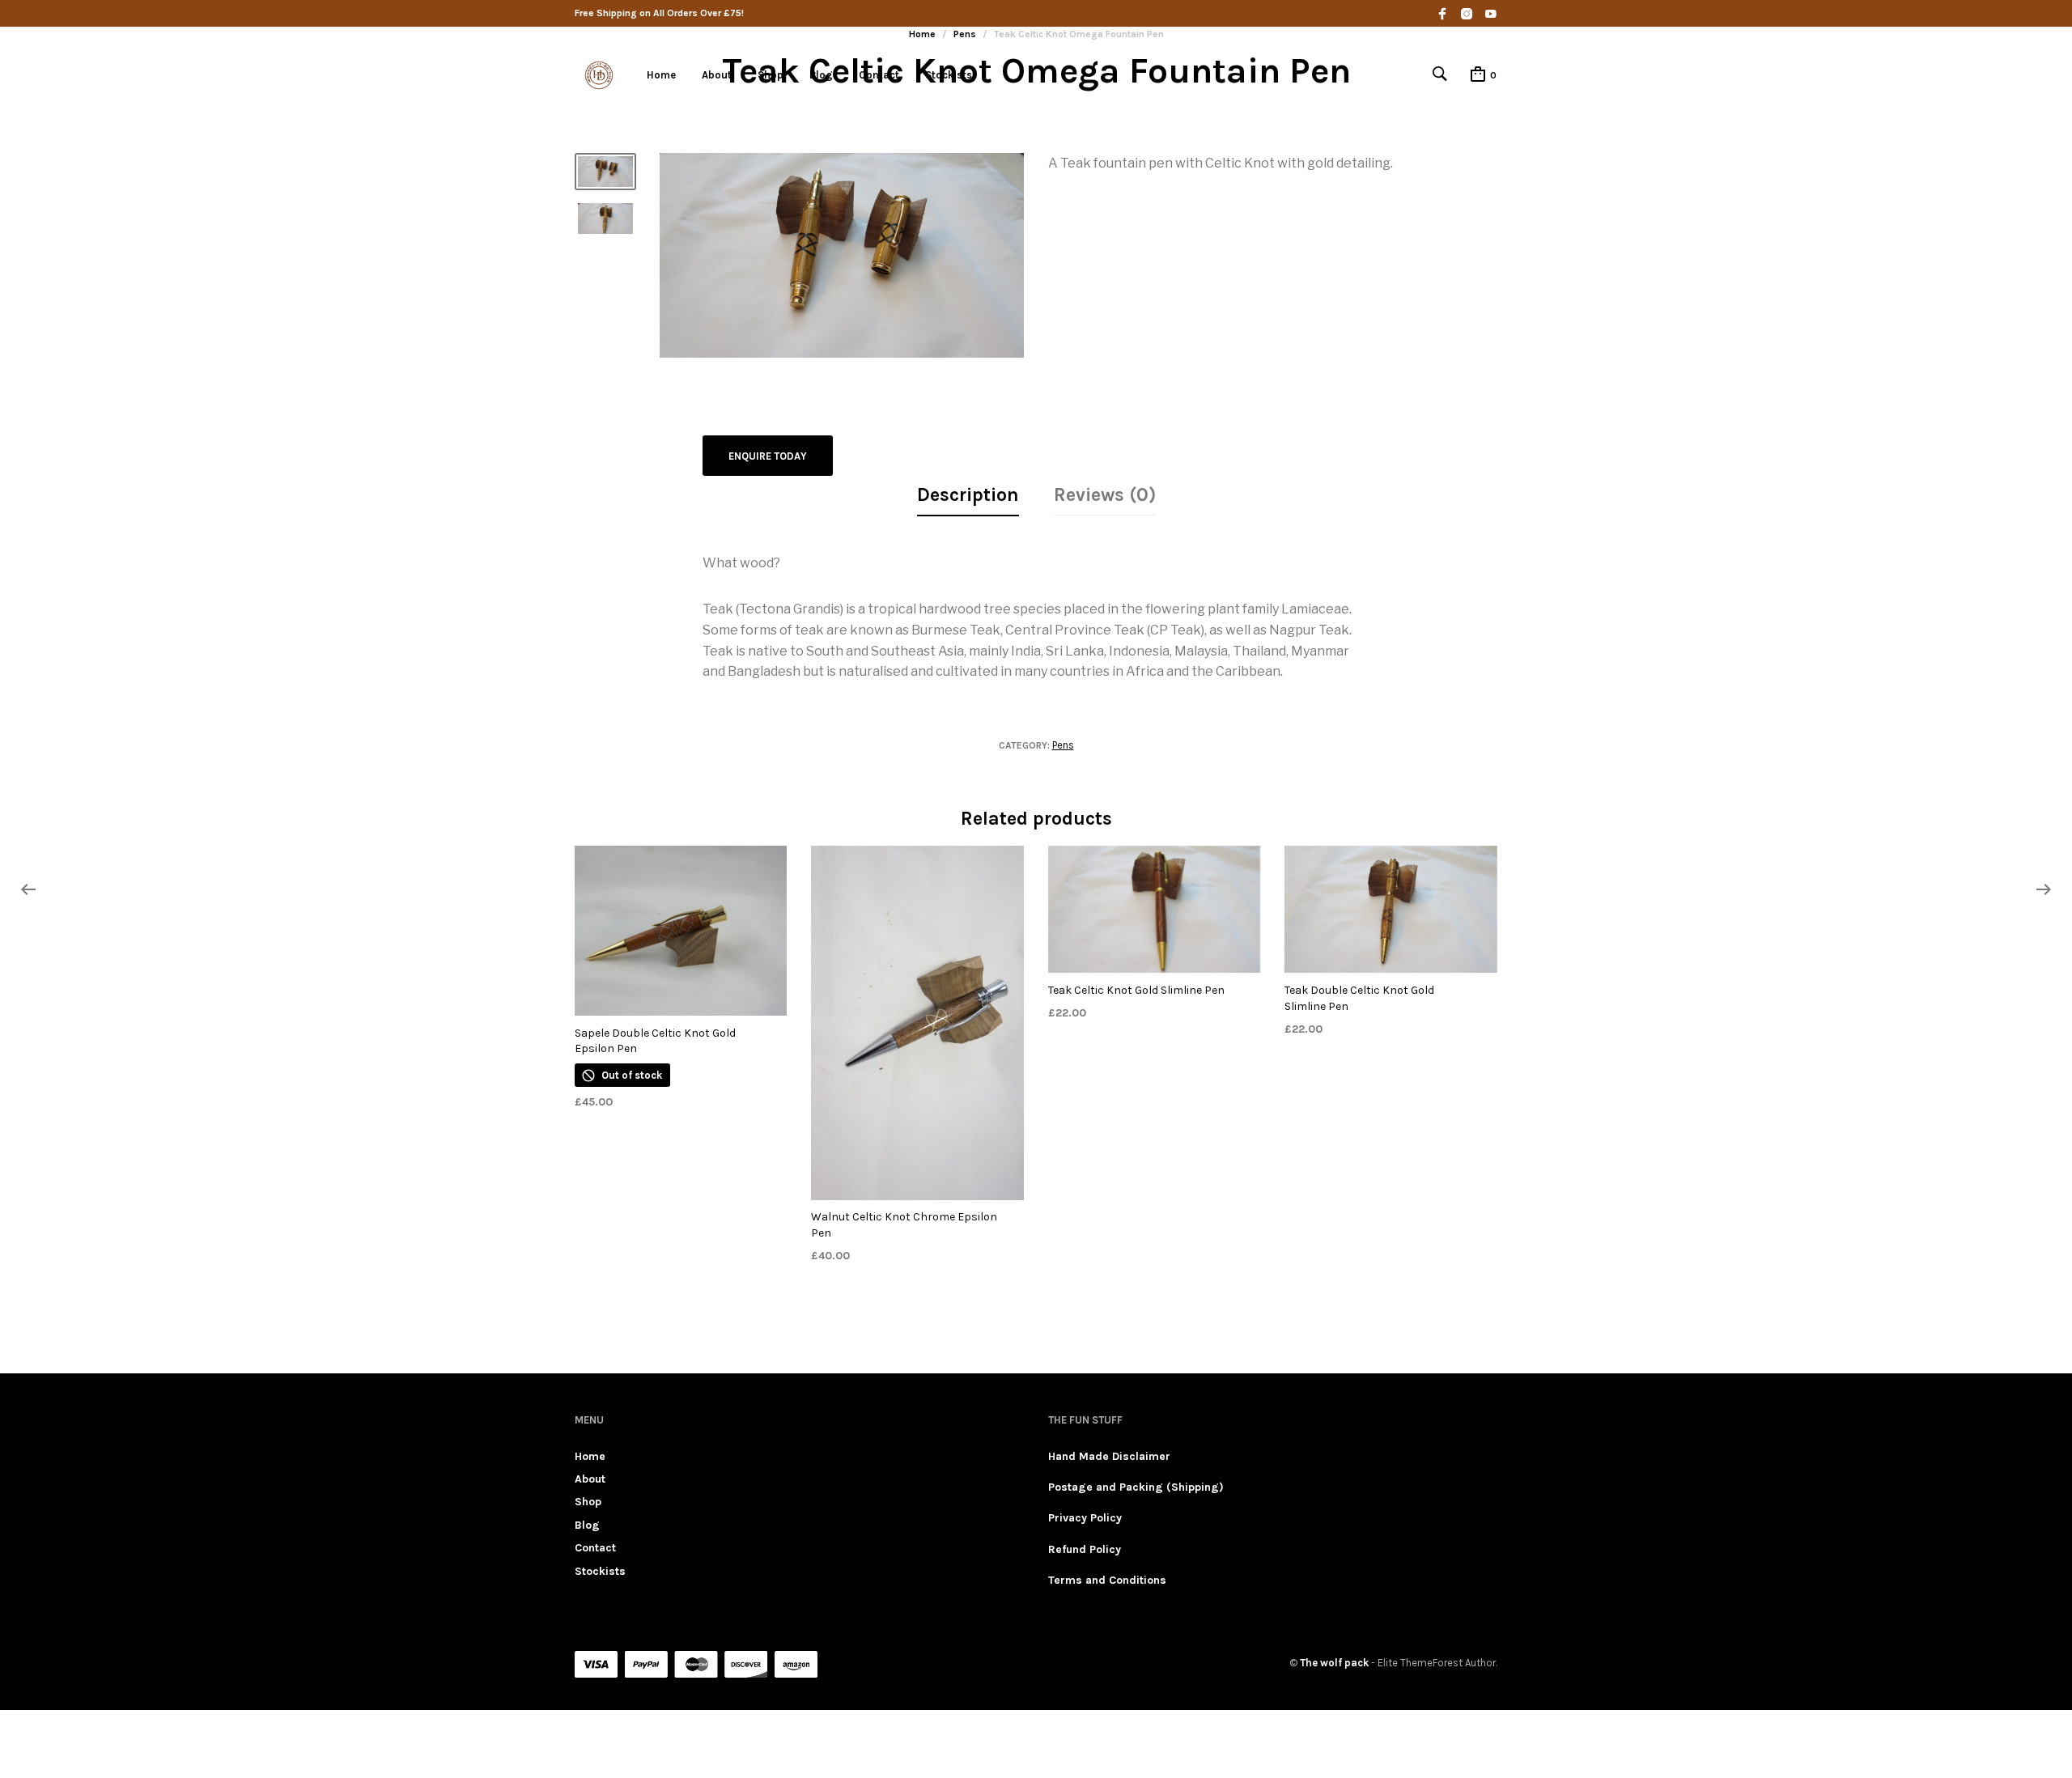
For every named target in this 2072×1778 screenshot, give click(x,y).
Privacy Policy (1085, 1518)
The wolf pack (1334, 1663)
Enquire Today (768, 456)
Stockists (949, 75)
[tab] (968, 496)
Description (968, 495)
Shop (771, 75)
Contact (879, 75)
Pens (1063, 745)
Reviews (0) (1105, 495)
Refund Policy (1085, 1549)
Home (661, 75)
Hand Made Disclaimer (1109, 1456)
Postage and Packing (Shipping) (1136, 1487)
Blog (821, 75)
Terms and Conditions (1107, 1580)
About (717, 75)
